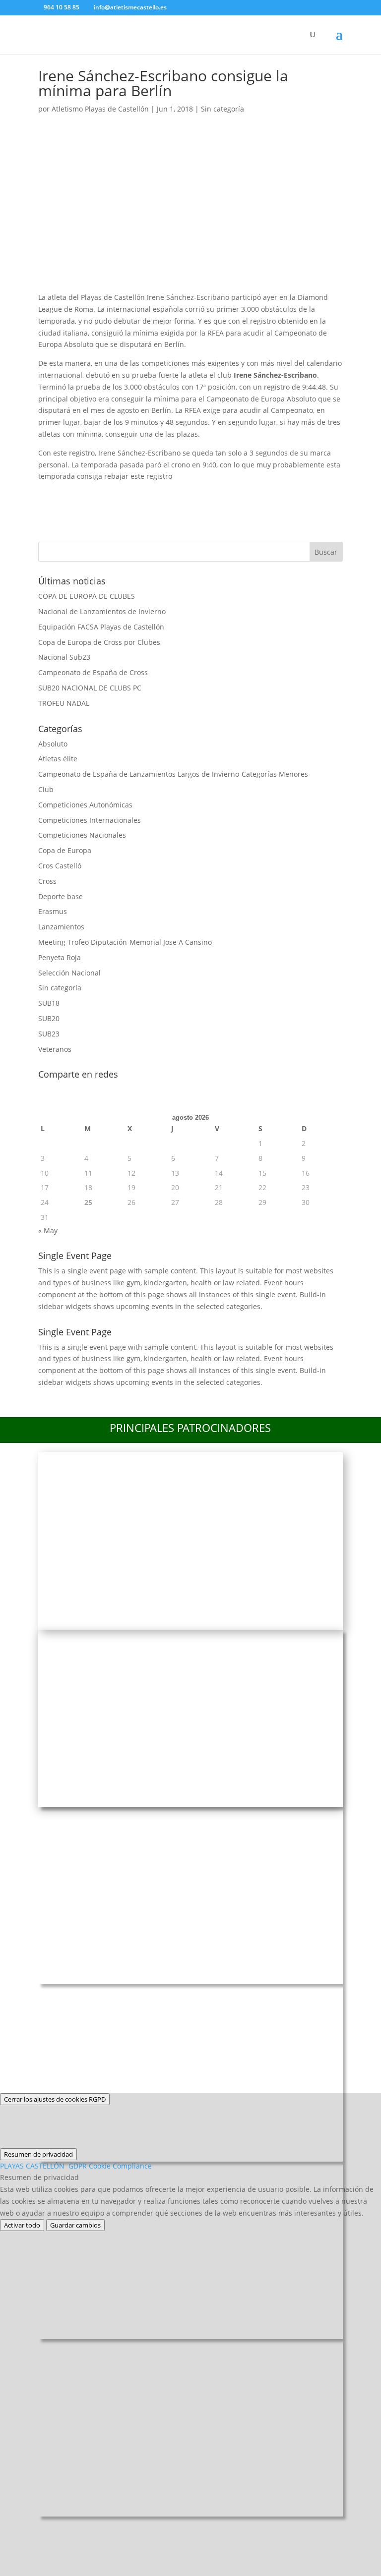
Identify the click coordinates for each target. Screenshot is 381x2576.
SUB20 (49, 1018)
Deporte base (61, 896)
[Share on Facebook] (50, 494)
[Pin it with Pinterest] (129, 494)
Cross (47, 881)
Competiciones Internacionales (90, 820)
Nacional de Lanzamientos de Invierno (102, 611)
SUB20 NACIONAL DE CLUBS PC (90, 688)
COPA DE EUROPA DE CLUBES (87, 596)
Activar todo (22, 2225)
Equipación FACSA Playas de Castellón (101, 627)
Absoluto (53, 744)
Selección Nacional (69, 973)
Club (46, 789)
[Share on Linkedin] (155, 494)
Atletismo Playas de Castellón (100, 109)
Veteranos (55, 1049)
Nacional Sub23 (64, 657)
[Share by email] (182, 494)
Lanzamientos (61, 927)
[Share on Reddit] (103, 494)
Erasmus (53, 911)
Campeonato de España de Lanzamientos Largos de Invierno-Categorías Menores (173, 774)
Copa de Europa (65, 850)
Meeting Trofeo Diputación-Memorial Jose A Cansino (125, 942)
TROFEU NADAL (64, 703)
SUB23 (49, 1034)
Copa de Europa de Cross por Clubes (99, 642)
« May (48, 1231)
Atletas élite (58, 759)
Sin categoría (222, 109)
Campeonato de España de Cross (93, 672)
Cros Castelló (60, 866)
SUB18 (49, 1003)
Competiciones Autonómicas (85, 805)
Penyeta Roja (60, 957)
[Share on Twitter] (76, 494)
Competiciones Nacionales (82, 835)
